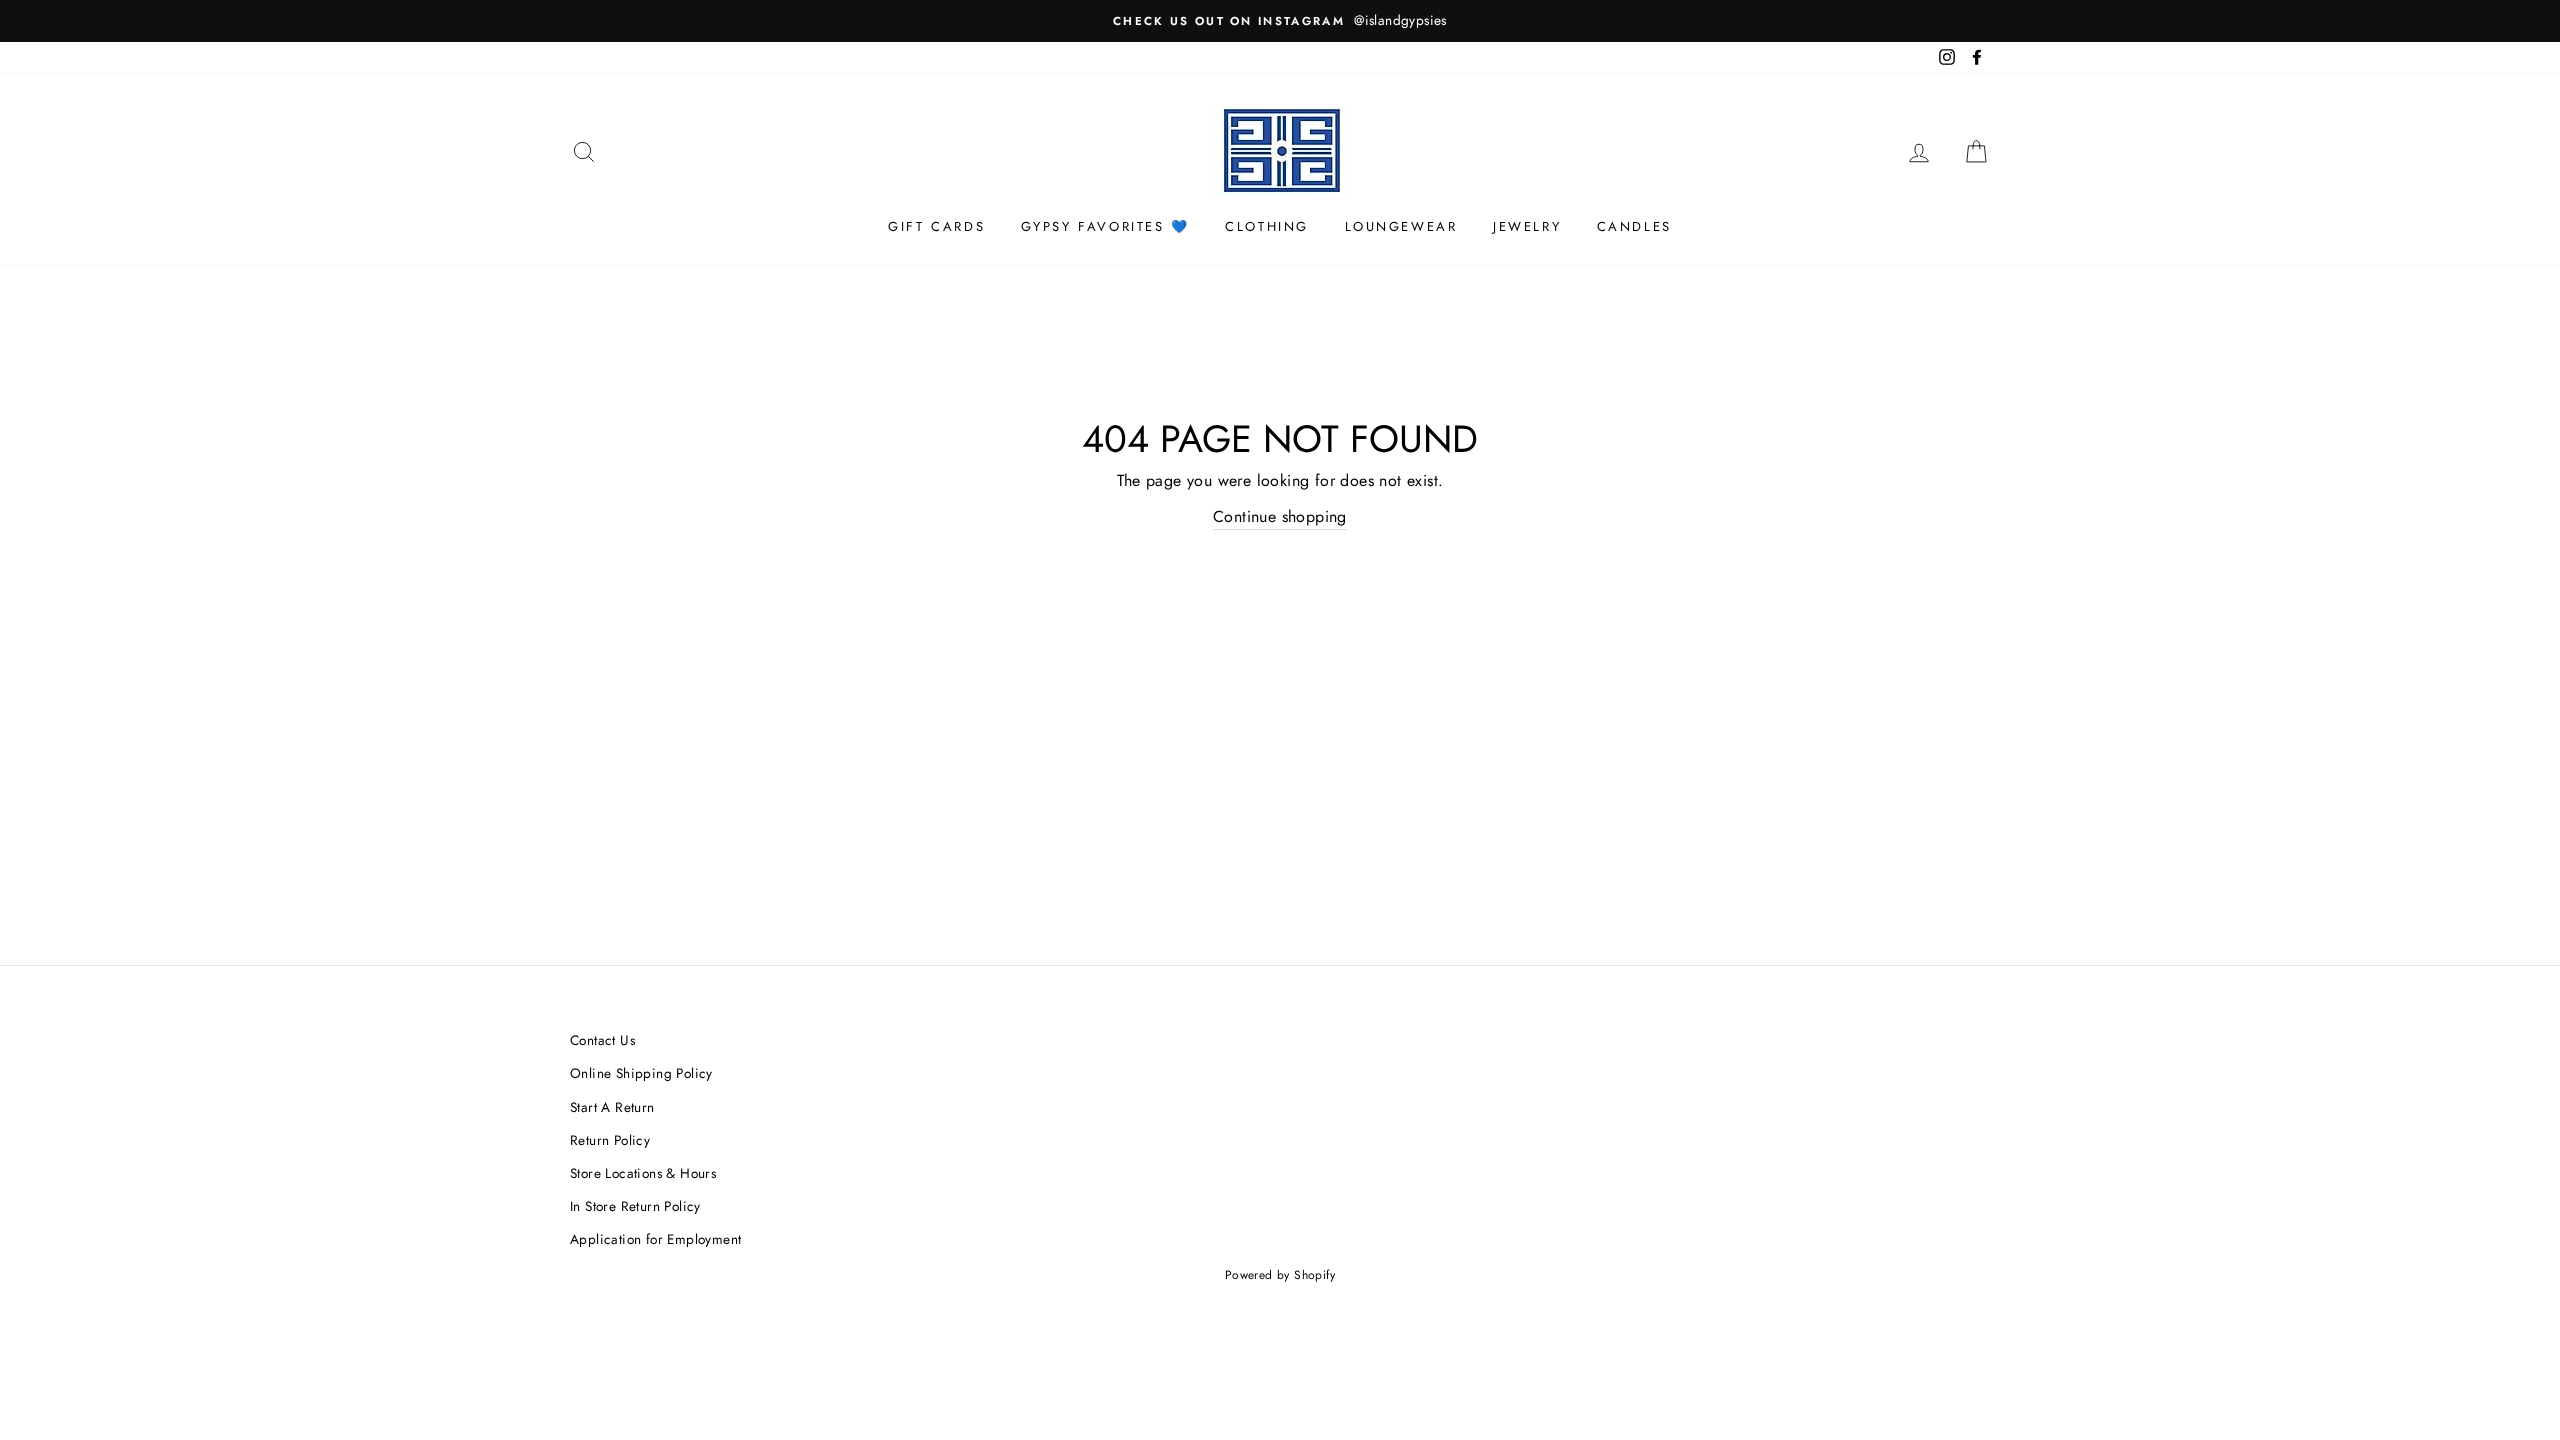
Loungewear (1401, 226)
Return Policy (610, 1140)
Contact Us (602, 1040)
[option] (1280, 21)
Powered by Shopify (1280, 1275)
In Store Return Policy (635, 1206)
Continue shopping (1280, 516)
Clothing (1267, 226)
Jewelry (1527, 226)
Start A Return (612, 1107)
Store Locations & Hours (643, 1173)
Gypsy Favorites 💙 (1105, 226)
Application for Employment (655, 1239)
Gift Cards (936, 226)
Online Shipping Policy (641, 1073)
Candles (1634, 226)
